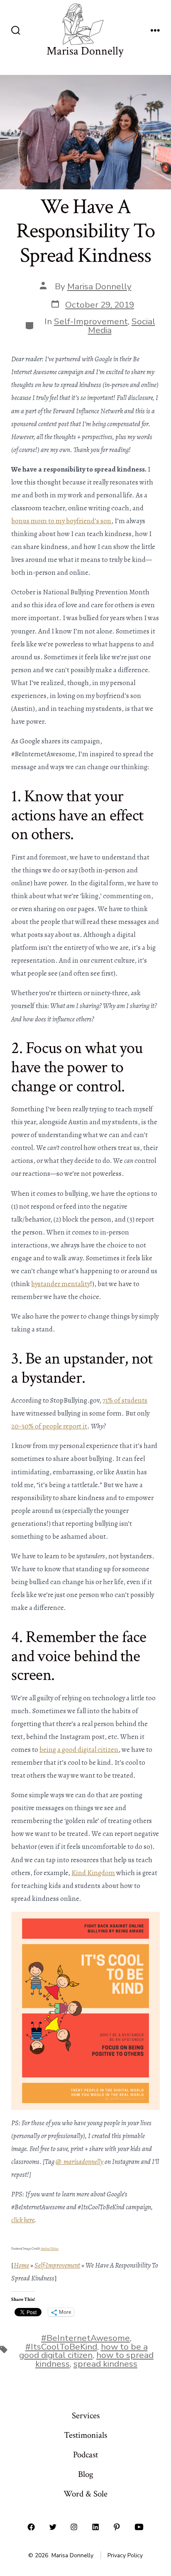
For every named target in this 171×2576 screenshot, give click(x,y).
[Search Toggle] (16, 31)
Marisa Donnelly (99, 286)
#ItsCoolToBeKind (61, 2347)
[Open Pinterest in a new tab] (117, 2527)
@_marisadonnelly (79, 2162)
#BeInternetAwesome (85, 2338)
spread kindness (105, 2364)
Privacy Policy (125, 2555)
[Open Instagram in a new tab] (74, 2527)
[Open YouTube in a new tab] (139, 2527)
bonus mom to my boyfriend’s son (61, 521)
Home (21, 2265)
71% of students (125, 1400)
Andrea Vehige (50, 2249)
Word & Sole (85, 2494)
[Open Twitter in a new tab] (53, 2527)
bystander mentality (61, 1284)
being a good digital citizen (79, 1750)
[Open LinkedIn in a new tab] (95, 2527)
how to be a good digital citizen (83, 2351)
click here (23, 2220)
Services (86, 2416)
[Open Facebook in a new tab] (31, 2527)
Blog (86, 2474)
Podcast (85, 2455)
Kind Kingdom (93, 1873)
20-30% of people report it (49, 1426)
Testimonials (85, 2435)
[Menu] (155, 31)
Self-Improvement (91, 321)
